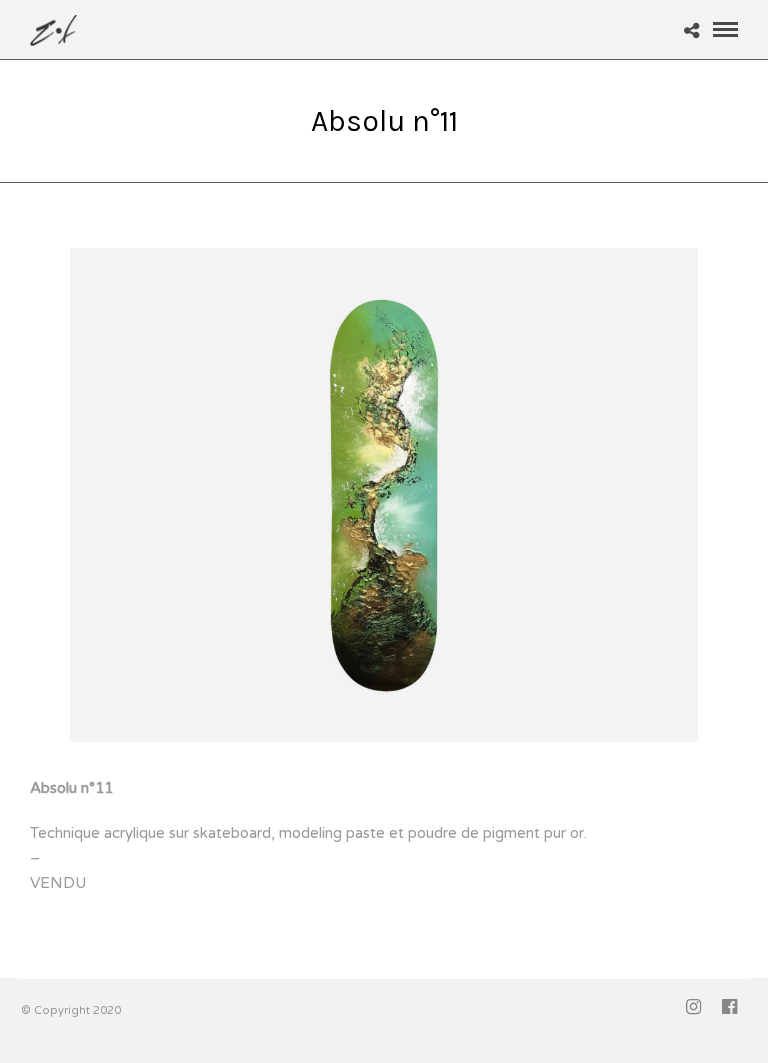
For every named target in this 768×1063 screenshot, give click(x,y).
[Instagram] (693, 1007)
